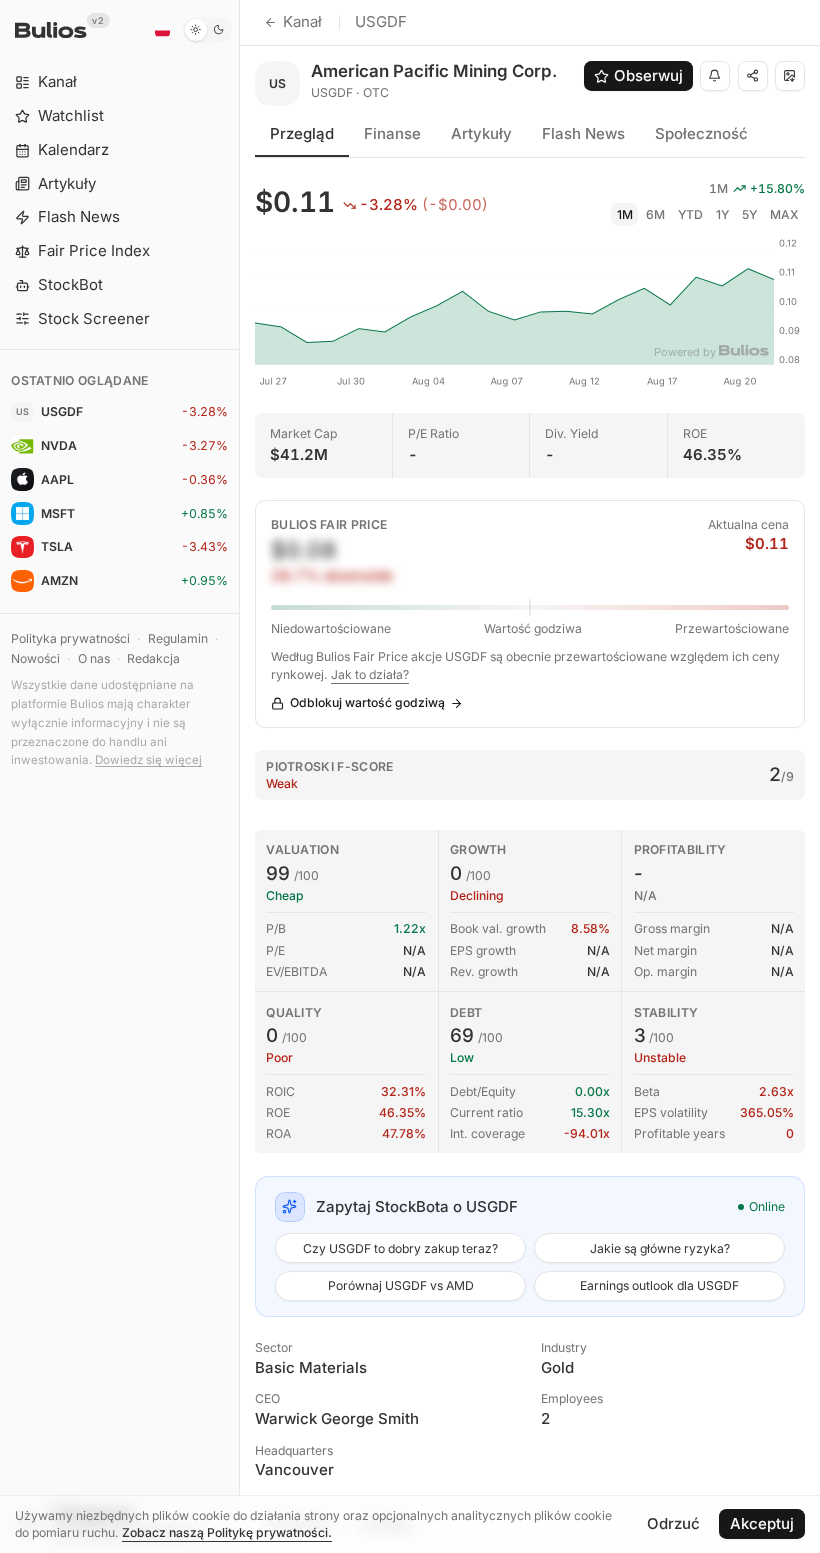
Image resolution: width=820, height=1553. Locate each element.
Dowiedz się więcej (148, 760)
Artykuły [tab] (481, 133)
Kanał (302, 21)
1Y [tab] (722, 214)
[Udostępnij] (753, 76)
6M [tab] (655, 214)
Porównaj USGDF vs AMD (401, 1285)
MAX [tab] (784, 214)
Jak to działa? (370, 674)
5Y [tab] (749, 214)
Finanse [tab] (392, 133)
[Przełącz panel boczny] (239, 776)
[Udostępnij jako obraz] (790, 76)
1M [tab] (625, 214)
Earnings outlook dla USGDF (659, 1285)
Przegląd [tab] (302, 133)
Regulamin (178, 638)
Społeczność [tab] (701, 133)
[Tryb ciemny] (207, 30)
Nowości (35, 658)
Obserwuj (648, 75)
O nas (94, 658)
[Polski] (162, 30)
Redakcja (153, 658)
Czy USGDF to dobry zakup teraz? (400, 1248)
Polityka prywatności (70, 638)
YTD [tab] (690, 214)
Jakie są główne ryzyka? (660, 1248)
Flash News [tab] (583, 133)
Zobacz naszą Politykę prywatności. (227, 1532)
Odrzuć (673, 1523)
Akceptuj (762, 1523)
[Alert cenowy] (715, 76)
